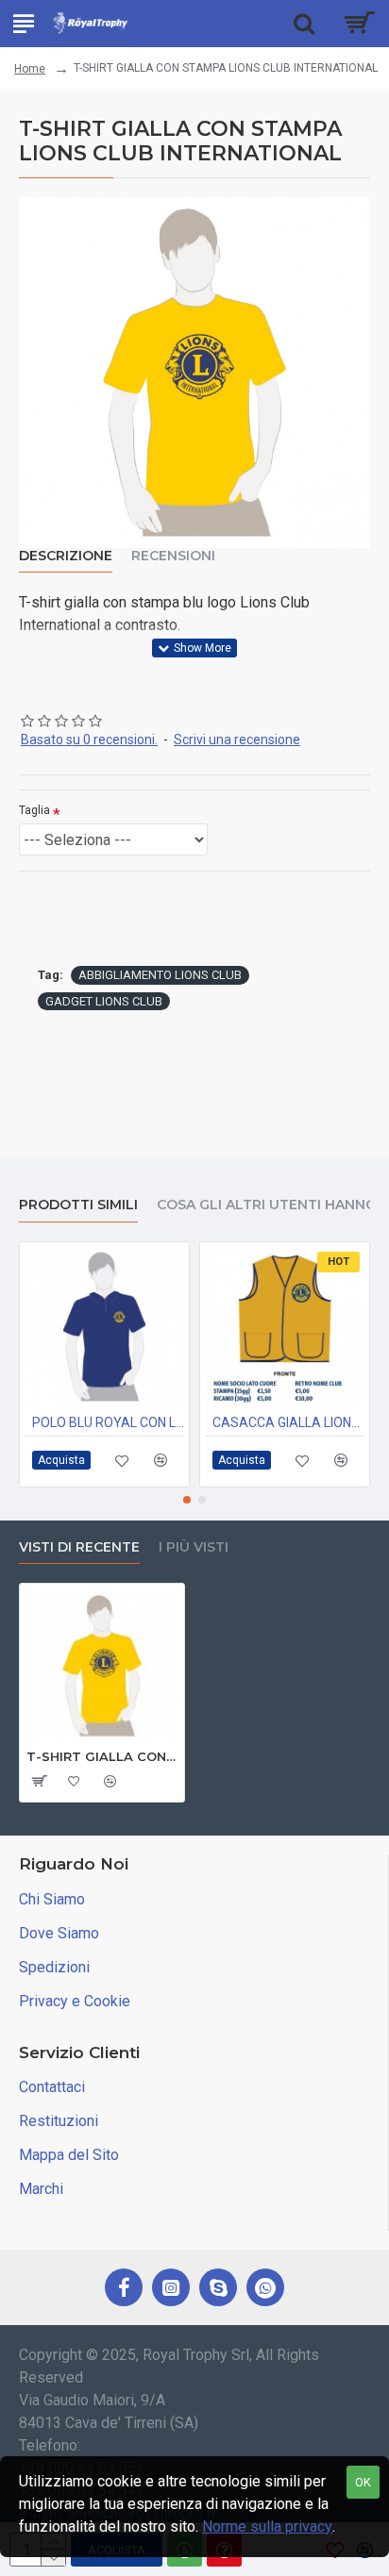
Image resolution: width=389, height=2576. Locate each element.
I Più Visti (194, 1547)
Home (30, 69)
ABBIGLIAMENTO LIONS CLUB (160, 975)
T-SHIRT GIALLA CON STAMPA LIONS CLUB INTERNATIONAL (102, 1756)
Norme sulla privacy (267, 2526)
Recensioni (173, 556)
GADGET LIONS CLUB (104, 1001)
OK (363, 2482)
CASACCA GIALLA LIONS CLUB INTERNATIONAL (288, 1422)
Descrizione (66, 556)
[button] (187, 1500)
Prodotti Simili (78, 1205)
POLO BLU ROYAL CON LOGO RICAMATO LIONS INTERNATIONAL (108, 1422)
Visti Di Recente (79, 1547)
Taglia (34, 810)
